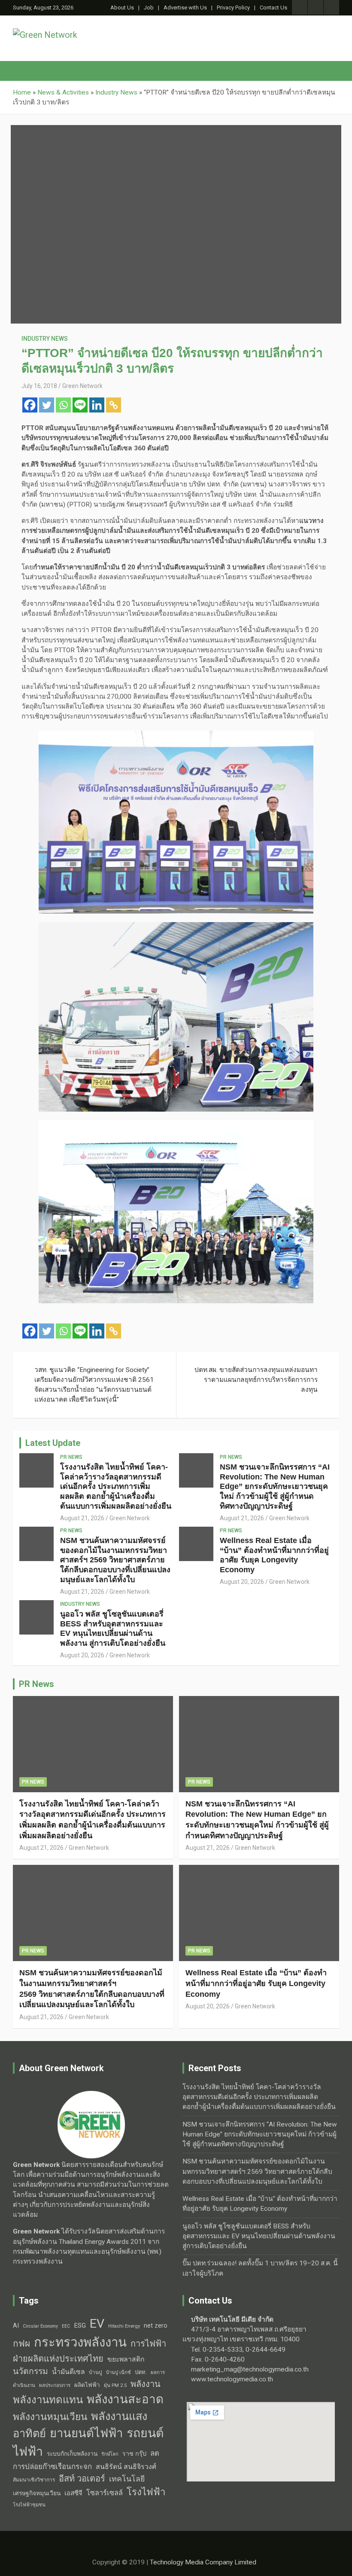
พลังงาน (146, 2384)
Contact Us (273, 8)
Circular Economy (40, 2326)
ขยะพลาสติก (126, 2359)
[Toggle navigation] (24, 71)
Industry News (45, 339)
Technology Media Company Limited (203, 2562)
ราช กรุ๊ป (134, 2454)
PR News (71, 1457)
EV (97, 2324)
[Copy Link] (114, 405)
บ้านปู (96, 2372)
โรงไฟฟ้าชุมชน (29, 2505)
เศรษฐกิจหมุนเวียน (37, 2493)
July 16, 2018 (39, 386)
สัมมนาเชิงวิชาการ (34, 2480)
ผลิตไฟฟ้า (87, 2385)
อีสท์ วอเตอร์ (82, 2478)
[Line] (80, 405)
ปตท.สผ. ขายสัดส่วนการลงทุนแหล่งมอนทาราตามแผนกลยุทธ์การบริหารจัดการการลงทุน (256, 1380)
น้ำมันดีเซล (68, 2372)
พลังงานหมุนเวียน (50, 2417)
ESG (80, 2325)
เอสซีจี (73, 2493)
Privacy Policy (233, 8)
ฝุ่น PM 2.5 (115, 2385)
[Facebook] (30, 405)
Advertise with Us (185, 8)
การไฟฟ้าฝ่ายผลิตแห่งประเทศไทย (90, 2351)
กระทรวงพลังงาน (80, 2342)
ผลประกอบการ (55, 2385)
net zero (156, 2326)
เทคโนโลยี (127, 2479)
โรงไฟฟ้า (146, 2492)
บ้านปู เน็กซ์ (118, 2373)
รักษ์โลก (110, 2454)
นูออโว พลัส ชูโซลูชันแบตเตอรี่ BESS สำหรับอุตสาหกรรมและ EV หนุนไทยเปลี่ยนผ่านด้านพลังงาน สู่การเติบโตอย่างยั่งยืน (259, 2236)
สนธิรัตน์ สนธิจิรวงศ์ (126, 2467)
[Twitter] (47, 405)
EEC (66, 2326)
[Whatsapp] (63, 405)
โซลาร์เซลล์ (105, 2493)
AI (16, 2325)
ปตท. (141, 2372)
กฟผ (21, 2344)
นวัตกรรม (30, 2371)
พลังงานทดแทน (48, 2400)
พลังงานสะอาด (125, 2399)
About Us (122, 8)
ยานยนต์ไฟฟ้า (86, 2433)
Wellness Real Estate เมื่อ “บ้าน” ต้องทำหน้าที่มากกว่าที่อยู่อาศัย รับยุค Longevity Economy (256, 1983)
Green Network (82, 386)
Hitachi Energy (124, 2326)
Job (149, 8)
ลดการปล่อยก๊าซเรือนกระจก (86, 2460)
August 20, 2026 (242, 1582)
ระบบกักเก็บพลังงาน (72, 2454)
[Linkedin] (97, 405)
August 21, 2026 (82, 1518)
